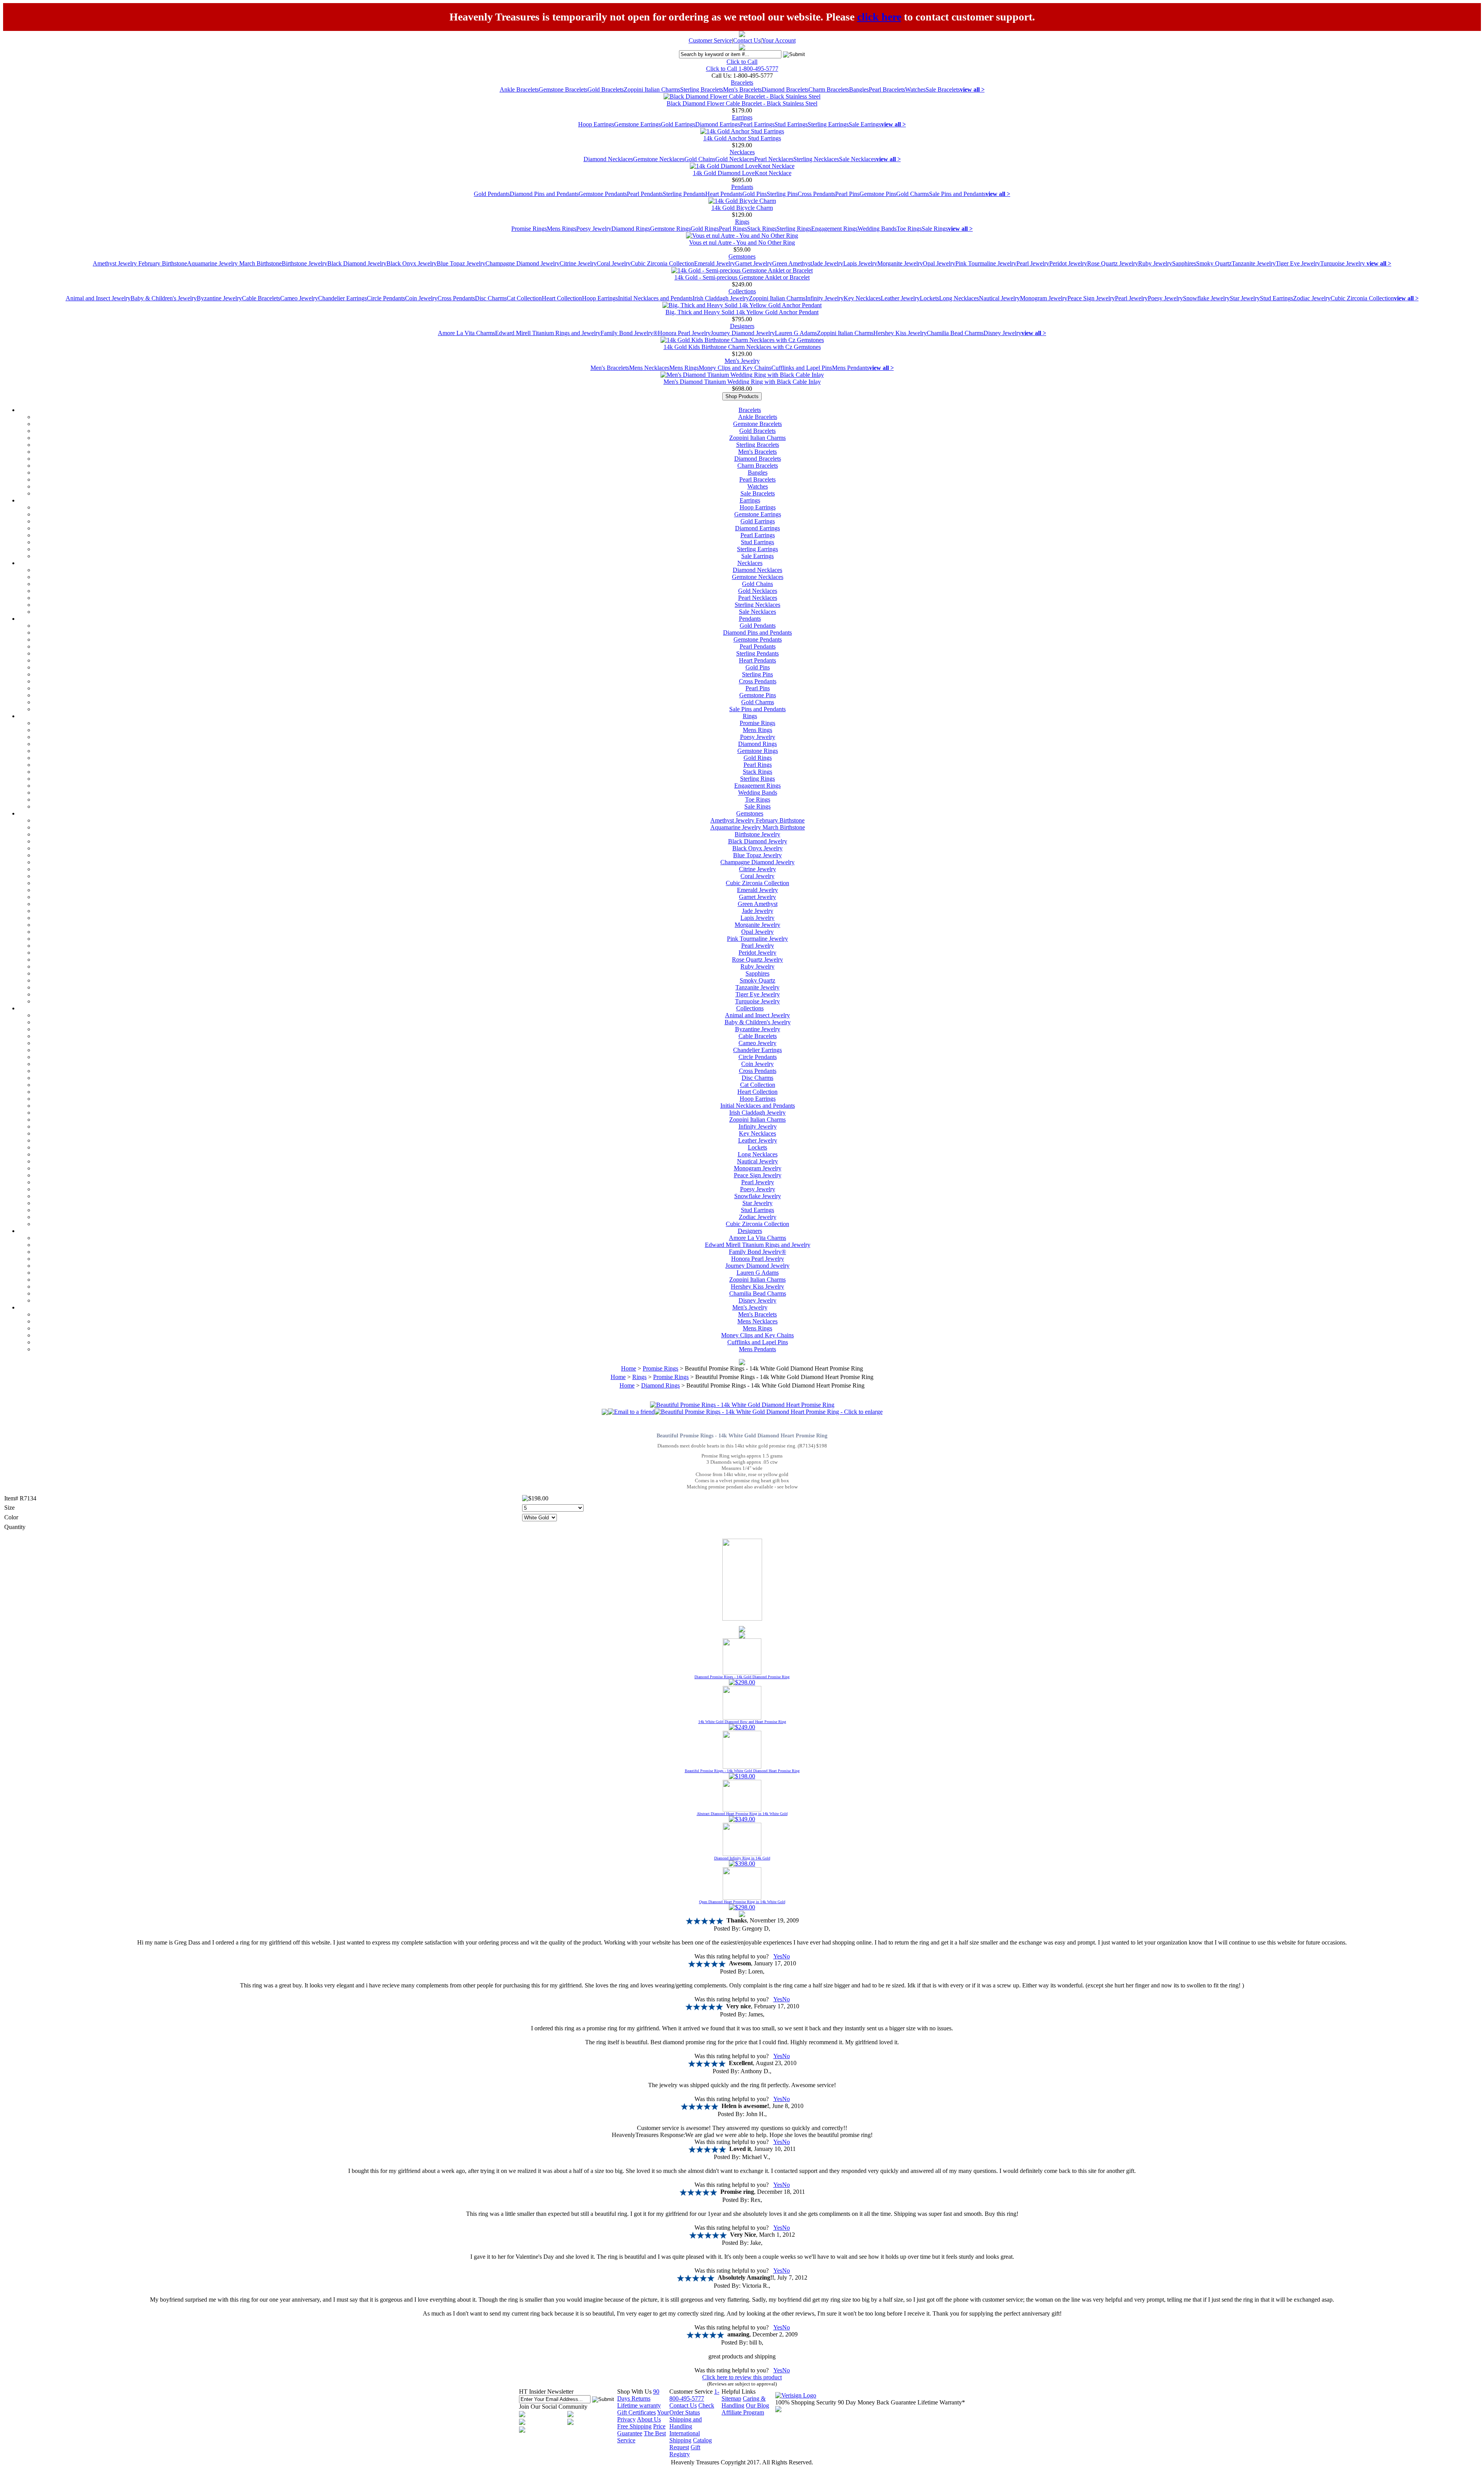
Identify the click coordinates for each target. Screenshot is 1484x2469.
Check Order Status (692, 2409)
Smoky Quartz (1214, 263)
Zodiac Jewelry (1312, 298)
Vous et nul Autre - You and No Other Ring (742, 243)
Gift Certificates (636, 2412)
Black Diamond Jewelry (357, 263)
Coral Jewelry (614, 263)
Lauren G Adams (796, 333)
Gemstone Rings (670, 229)
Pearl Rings (733, 229)
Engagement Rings (834, 229)
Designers (742, 326)
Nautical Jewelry (999, 298)
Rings (742, 222)
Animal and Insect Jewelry (98, 298)
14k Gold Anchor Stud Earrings (742, 138)
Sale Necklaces (858, 159)
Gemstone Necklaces (659, 159)
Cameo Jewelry (299, 298)
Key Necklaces (862, 298)
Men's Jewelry (742, 361)
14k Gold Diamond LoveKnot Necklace (742, 173)
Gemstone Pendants (603, 194)
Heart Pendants (724, 194)
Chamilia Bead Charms (955, 333)
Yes (778, 1956)
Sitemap (731, 2398)
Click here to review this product (742, 2377)
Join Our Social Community (553, 2407)
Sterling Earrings (828, 124)
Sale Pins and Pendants (957, 194)
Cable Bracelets (261, 298)
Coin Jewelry (421, 298)
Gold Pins (755, 194)
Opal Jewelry (939, 263)
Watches (915, 89)
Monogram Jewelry (1044, 298)
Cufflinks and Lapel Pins (802, 368)
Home (629, 1368)
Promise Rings (529, 229)
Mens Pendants (851, 368)
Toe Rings (909, 229)
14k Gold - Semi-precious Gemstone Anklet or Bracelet (742, 277)
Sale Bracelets (943, 89)
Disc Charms (491, 298)
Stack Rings (762, 229)
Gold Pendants (492, 194)
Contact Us (747, 40)
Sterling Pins (782, 194)
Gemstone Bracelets (563, 89)
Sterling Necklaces (816, 159)
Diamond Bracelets (785, 89)
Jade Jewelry (828, 263)
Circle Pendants (386, 298)
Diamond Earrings (718, 124)
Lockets (929, 298)
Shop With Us (634, 2392)
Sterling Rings (794, 229)
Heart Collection (562, 298)
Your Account (779, 40)
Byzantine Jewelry (219, 298)
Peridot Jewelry (1068, 263)
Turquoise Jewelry (1343, 263)
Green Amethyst (792, 263)
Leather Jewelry (900, 298)
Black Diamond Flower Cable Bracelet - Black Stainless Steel (742, 103)
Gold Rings (705, 229)
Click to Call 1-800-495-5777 (742, 69)
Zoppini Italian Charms (652, 89)
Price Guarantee (641, 2430)
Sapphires (1184, 263)
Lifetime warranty (639, 2405)
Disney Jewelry (1002, 333)
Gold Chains (700, 159)
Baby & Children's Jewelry (164, 298)
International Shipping (685, 2437)
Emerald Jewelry (715, 263)
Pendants (742, 187)
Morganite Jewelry (900, 263)
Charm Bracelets (829, 89)
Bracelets (742, 83)
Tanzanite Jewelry (1254, 263)
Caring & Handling (744, 2402)
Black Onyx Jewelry (412, 263)
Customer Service (710, 40)
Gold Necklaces (735, 159)
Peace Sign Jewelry (1091, 298)
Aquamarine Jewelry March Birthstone (234, 263)
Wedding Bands (877, 229)
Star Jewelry (1245, 298)
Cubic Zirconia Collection (662, 263)
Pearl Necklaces (774, 159)
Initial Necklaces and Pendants (655, 298)
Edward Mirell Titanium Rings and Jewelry (548, 333)
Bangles (859, 89)
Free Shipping (634, 2426)
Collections (742, 291)
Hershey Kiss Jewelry (900, 333)
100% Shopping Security (806, 2402)
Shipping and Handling (686, 2423)
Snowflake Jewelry (1206, 298)
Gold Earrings (678, 124)
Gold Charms (913, 194)
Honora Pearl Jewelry (684, 333)
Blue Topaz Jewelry (461, 263)
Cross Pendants (816, 194)
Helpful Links (739, 2392)
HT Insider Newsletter (546, 2392)
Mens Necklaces (649, 368)
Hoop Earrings (596, 124)
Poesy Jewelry (594, 229)
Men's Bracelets (742, 89)
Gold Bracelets (606, 89)
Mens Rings (562, 229)
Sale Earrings (865, 124)
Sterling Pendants (684, 194)
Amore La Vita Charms (466, 333)
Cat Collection (524, 298)
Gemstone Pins (878, 194)
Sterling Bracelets (702, 89)
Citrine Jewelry (578, 263)
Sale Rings (935, 229)
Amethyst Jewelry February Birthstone (140, 263)
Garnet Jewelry (754, 263)
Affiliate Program (743, 2412)
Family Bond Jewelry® (629, 333)
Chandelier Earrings (342, 298)
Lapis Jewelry (860, 263)
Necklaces (742, 152)
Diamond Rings (631, 229)
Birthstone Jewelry (305, 263)
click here (879, 17)
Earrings (742, 117)
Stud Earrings (791, 124)
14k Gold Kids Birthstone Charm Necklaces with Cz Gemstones (742, 347)
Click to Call (742, 62)
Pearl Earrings (757, 124)
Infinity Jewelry (825, 298)
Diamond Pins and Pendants (544, 194)
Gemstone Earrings (637, 124)
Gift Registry (685, 2451)
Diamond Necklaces (608, 159)
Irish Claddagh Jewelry (721, 298)
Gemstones (742, 256)
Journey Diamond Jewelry (743, 333)
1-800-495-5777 (694, 2395)
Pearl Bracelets (887, 89)
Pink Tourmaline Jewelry (986, 263)
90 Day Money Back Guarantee (877, 2402)
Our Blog (757, 2405)
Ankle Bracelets (519, 89)
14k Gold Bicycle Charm (742, 208)
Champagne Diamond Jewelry (522, 263)
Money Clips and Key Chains (735, 368)
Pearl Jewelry (1033, 263)
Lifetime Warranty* (941, 2402)
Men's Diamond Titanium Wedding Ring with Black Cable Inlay (742, 382)
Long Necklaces (959, 298)
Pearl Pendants (645, 194)
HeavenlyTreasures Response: (648, 2135)
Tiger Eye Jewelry (1298, 263)
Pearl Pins (847, 194)
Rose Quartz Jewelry (1113, 263)
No (786, 1956)
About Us (649, 2419)
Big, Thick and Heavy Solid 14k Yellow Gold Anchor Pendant (742, 312)
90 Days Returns (638, 2395)
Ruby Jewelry (1155, 263)
